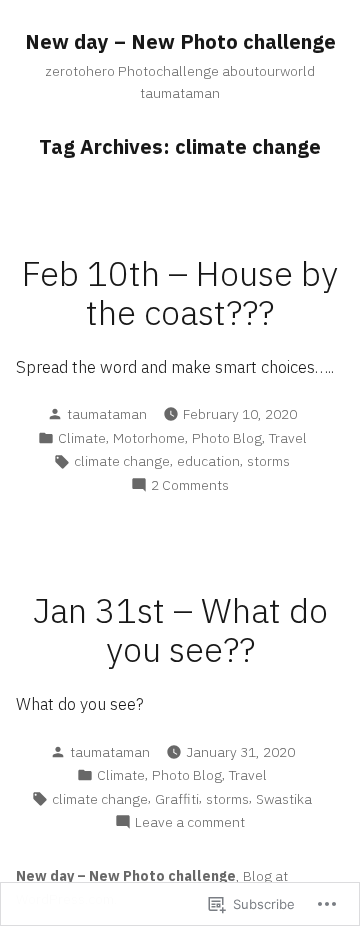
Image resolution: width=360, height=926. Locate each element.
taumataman (107, 414)
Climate (82, 438)
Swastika (284, 799)
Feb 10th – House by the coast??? (180, 293)
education (208, 461)
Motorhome (149, 438)
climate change (122, 461)
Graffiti (177, 799)
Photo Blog (227, 438)
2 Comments (190, 485)
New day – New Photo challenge (180, 41)
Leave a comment (190, 822)
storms (268, 461)
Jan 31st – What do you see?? (180, 630)
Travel (288, 438)
